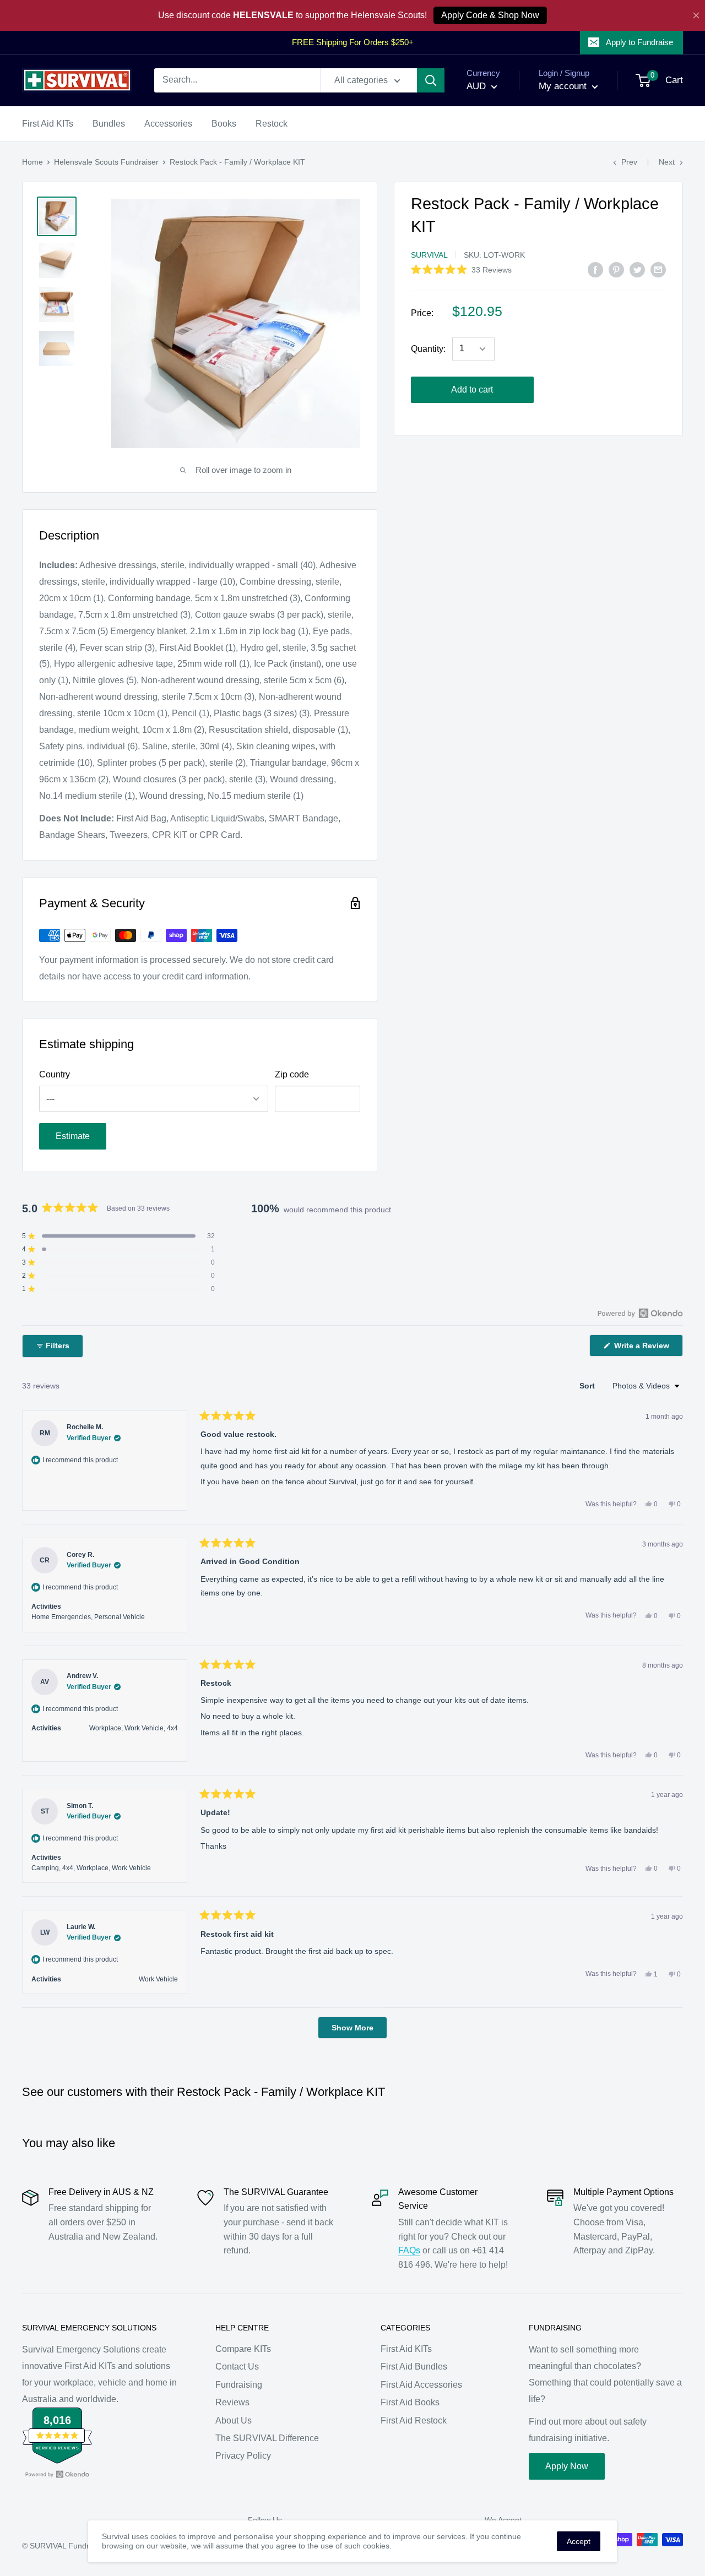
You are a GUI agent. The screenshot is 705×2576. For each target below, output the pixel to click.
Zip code (292, 1074)
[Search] (431, 80)
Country (55, 1074)
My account (564, 86)
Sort (588, 1386)
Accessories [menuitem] (168, 124)
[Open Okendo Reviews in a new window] (640, 1313)
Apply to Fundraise (639, 42)
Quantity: (428, 349)
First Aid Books (410, 2402)
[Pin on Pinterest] (616, 269)
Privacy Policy (243, 2456)
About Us (234, 2420)
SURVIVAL (429, 255)
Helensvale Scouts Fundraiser (106, 162)
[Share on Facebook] (595, 269)
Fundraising (239, 2385)
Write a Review (647, 1349)
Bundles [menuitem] (109, 124)
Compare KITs (243, 2349)
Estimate (73, 1136)
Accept (579, 2541)
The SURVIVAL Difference (267, 2438)
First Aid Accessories (421, 2385)
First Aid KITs (406, 2349)
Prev (629, 162)
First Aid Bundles (414, 2367)
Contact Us (237, 2367)
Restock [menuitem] (272, 124)
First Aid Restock (414, 2420)
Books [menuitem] (224, 124)
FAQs (409, 2250)
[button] (461, 269)
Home (32, 162)
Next (667, 162)
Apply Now (567, 2466)
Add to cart (472, 390)
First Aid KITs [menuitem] (48, 124)
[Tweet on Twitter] (637, 269)
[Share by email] (658, 269)
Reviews (232, 2402)
